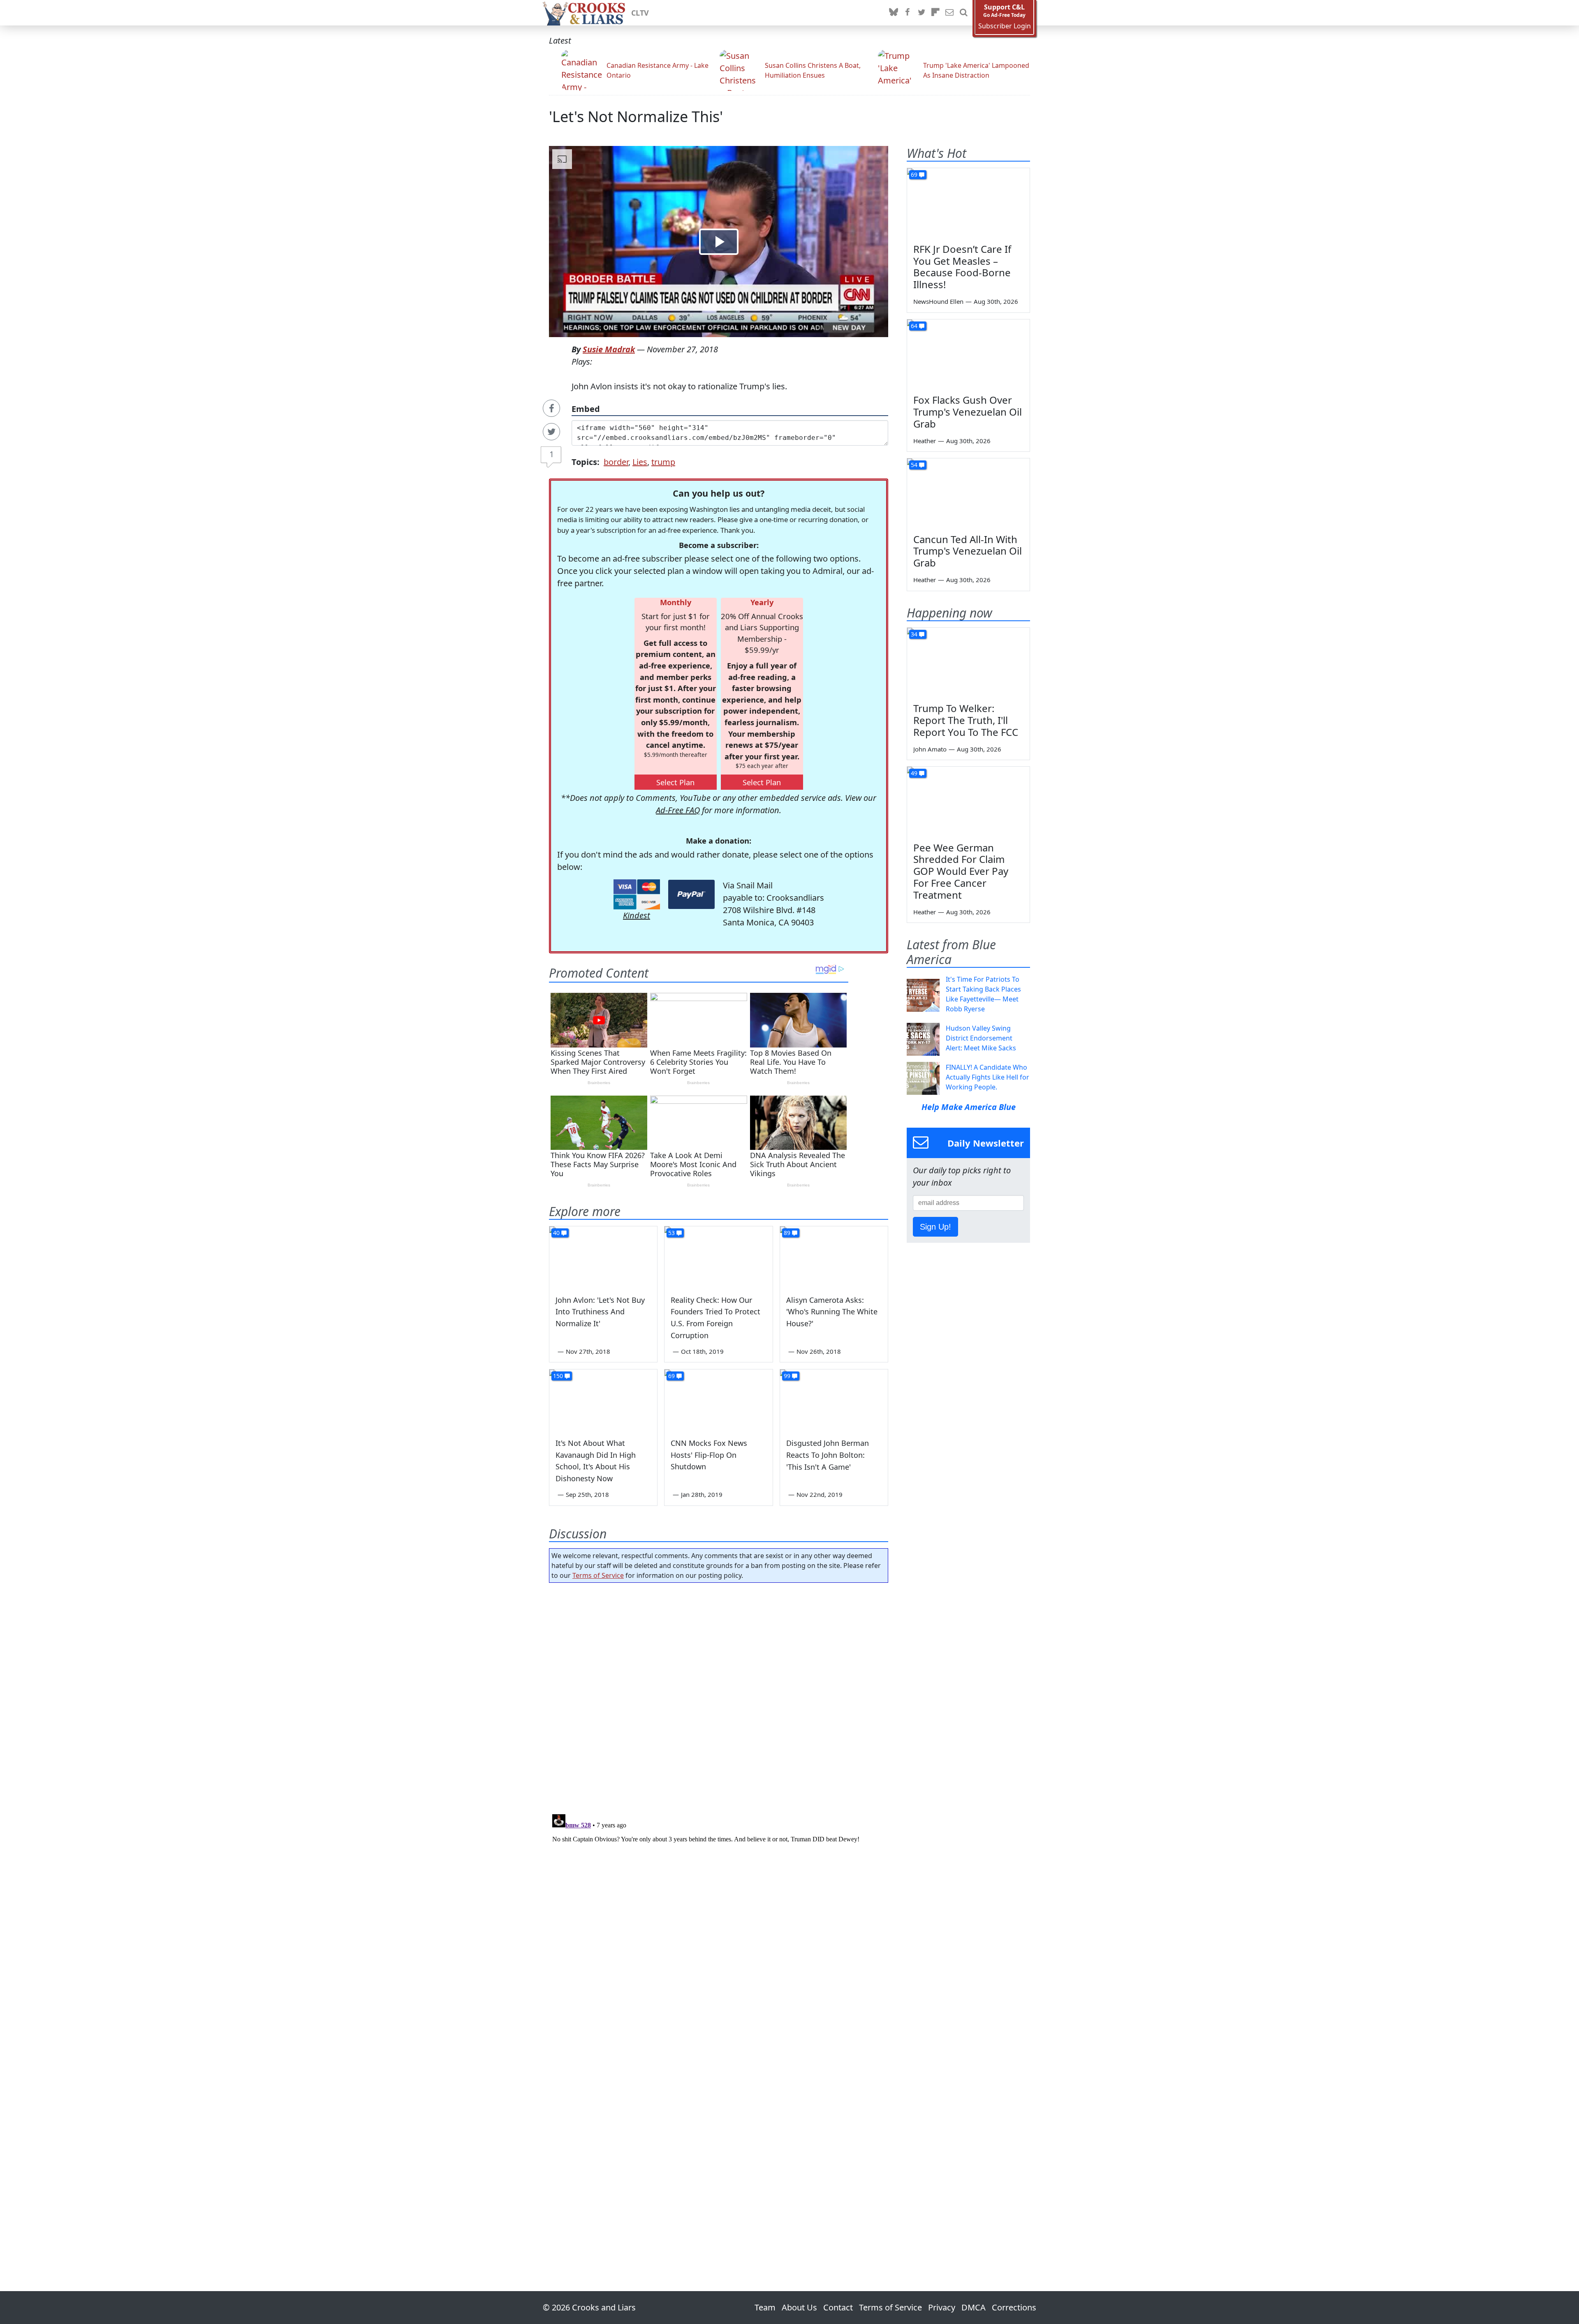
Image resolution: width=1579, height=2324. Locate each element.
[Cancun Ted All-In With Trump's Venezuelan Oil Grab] (968, 493)
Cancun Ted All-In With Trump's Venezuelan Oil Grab (968, 551)
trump (663, 462)
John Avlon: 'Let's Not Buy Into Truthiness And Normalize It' (600, 1312)
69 (671, 1376)
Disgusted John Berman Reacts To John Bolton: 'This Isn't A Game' (828, 1455)
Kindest (637, 915)
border (616, 462)
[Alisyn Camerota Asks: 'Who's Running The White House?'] (834, 1257)
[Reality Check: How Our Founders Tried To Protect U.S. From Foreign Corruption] (718, 1257)
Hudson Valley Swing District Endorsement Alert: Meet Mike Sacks (981, 1038)
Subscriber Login (1005, 26)
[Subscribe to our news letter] (949, 13)
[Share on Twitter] (551, 432)
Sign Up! (935, 1227)
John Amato (930, 749)
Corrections (1014, 2307)
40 (556, 1233)
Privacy (942, 2307)
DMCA (974, 2307)
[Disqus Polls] (719, 1696)
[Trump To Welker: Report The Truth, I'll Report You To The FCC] (968, 662)
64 (914, 326)
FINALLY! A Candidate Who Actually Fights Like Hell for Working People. (987, 1077)
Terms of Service (598, 1575)
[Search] (963, 13)
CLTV (640, 13)
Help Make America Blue (969, 1107)
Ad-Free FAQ (678, 810)
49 (914, 773)
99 (787, 1376)
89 (787, 1233)
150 (558, 1376)
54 (914, 465)
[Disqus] (719, 1914)
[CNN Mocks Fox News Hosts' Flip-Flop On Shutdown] (718, 1400)
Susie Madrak (609, 349)
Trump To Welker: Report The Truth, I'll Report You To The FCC (966, 720)
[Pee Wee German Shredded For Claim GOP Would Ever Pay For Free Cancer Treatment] (968, 801)
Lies (640, 462)
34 (914, 634)
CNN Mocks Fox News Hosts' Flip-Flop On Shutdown (709, 1455)
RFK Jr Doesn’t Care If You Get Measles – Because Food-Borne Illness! (962, 267)
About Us (799, 2307)
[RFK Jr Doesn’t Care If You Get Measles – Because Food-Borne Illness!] (968, 203)
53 (671, 1233)
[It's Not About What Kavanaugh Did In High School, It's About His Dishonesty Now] (603, 1400)
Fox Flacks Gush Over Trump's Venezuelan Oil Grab (968, 412)
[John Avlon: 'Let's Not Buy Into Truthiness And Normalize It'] (603, 1257)
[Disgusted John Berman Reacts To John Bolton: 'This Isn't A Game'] (834, 1400)
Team (765, 2307)
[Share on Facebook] (551, 408)
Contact (838, 2307)
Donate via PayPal (691, 894)
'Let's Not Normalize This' (636, 117)
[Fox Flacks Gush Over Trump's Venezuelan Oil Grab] (968, 354)
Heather (925, 441)
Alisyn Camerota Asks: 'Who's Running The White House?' (832, 1312)
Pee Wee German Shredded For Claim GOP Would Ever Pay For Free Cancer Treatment (961, 871)
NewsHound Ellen (938, 301)
